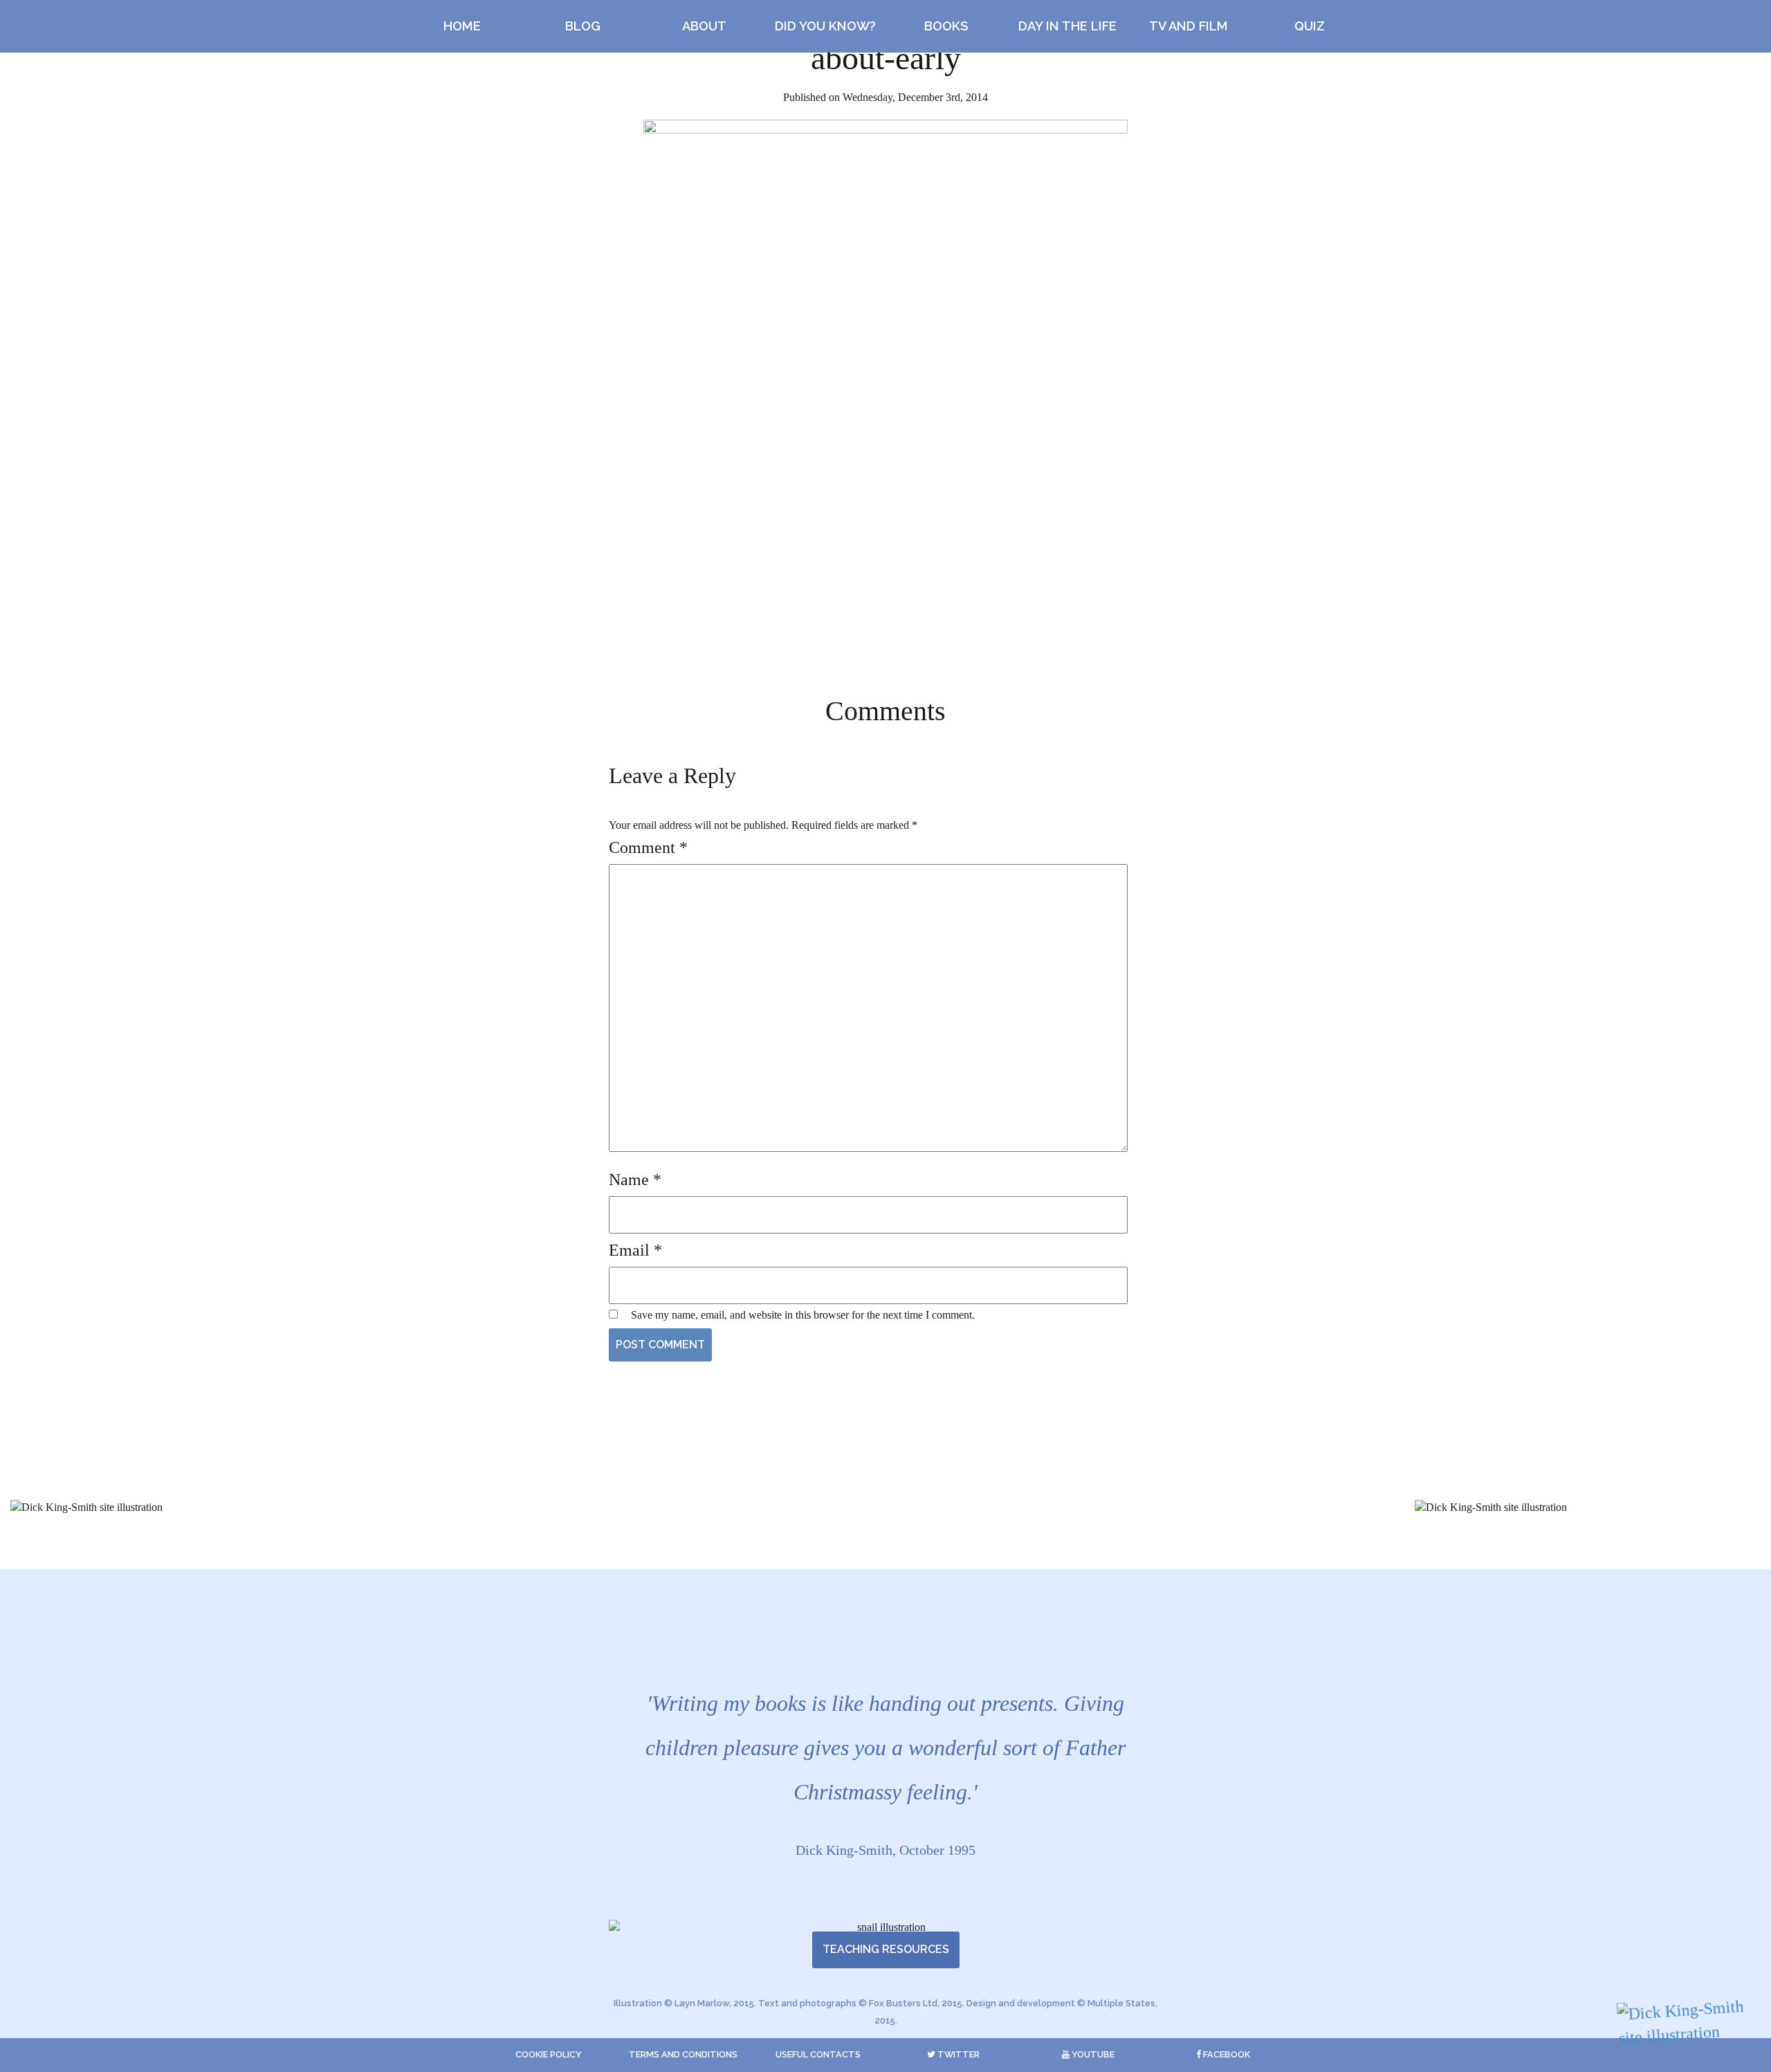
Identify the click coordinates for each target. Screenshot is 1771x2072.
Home (462, 26)
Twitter (957, 2054)
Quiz (1310, 26)
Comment (648, 847)
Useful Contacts (818, 2054)
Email (635, 1250)
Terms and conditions (683, 2054)
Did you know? (825, 26)
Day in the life (1067, 26)
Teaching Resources (886, 1949)
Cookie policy (549, 2054)
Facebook (1226, 2054)
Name (635, 1180)
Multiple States (1121, 2003)
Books (946, 26)
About (704, 26)
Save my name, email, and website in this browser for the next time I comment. (803, 1315)
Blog (583, 26)
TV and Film (1189, 26)
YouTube (1092, 2054)
